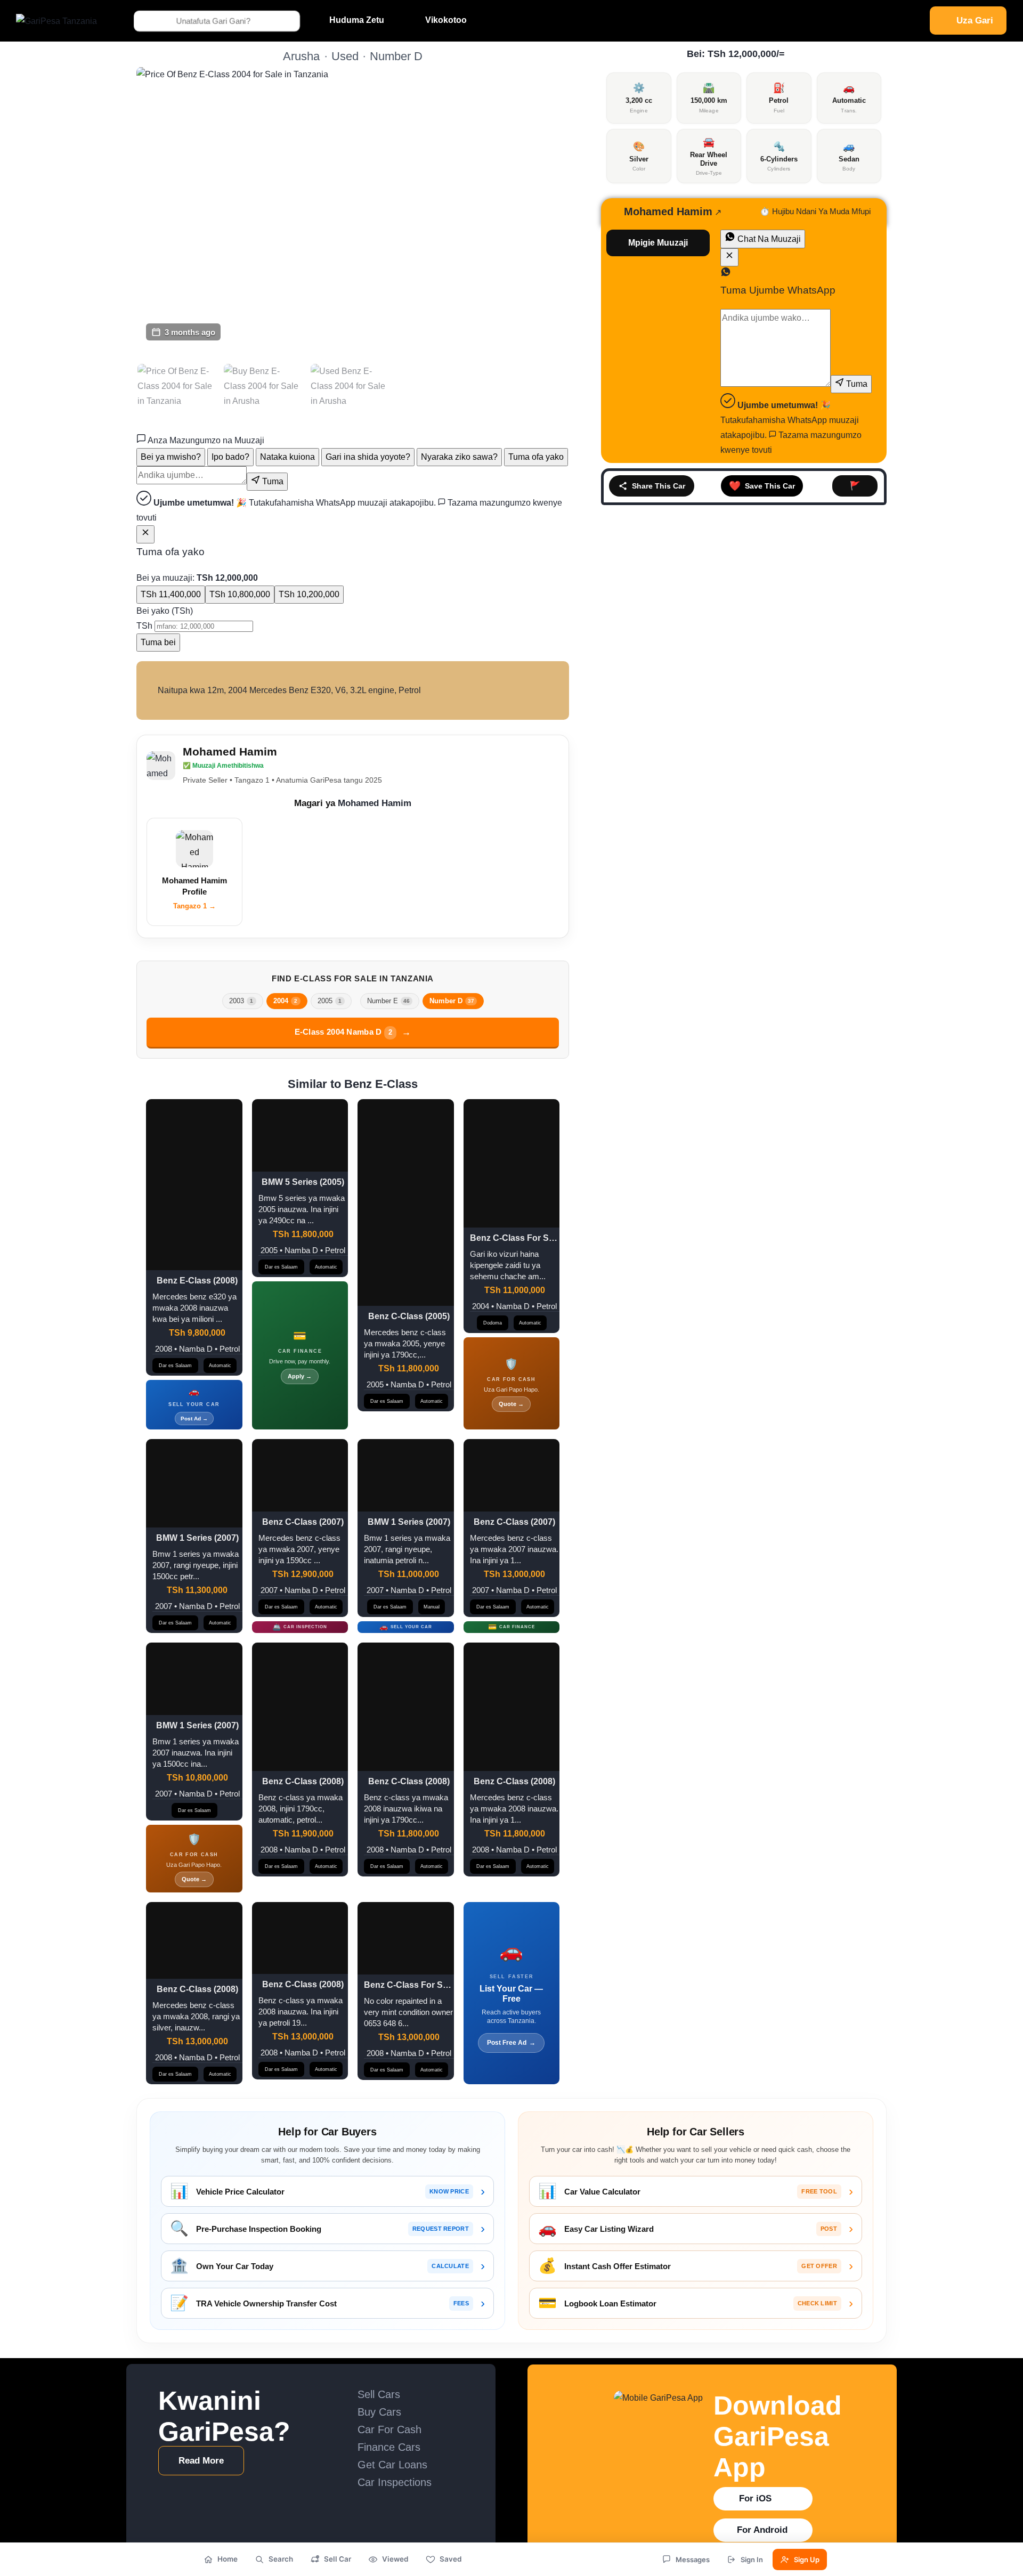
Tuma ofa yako (536, 457)
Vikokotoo (446, 20)
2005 (330, 1001)
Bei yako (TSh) (165, 611)
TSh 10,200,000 (309, 594)
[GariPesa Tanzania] (56, 21)
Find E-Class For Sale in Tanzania (353, 978)
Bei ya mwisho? (171, 457)
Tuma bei (158, 642)
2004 (285, 1001)
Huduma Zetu (357, 20)
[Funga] (145, 534)
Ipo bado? (230, 457)
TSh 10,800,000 (240, 594)
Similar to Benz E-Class (353, 1084)
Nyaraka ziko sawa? (459, 457)
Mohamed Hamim (230, 751)
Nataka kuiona (287, 457)
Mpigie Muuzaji (658, 243)
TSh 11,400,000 (171, 594)
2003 (241, 1001)
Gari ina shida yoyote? (368, 457)
